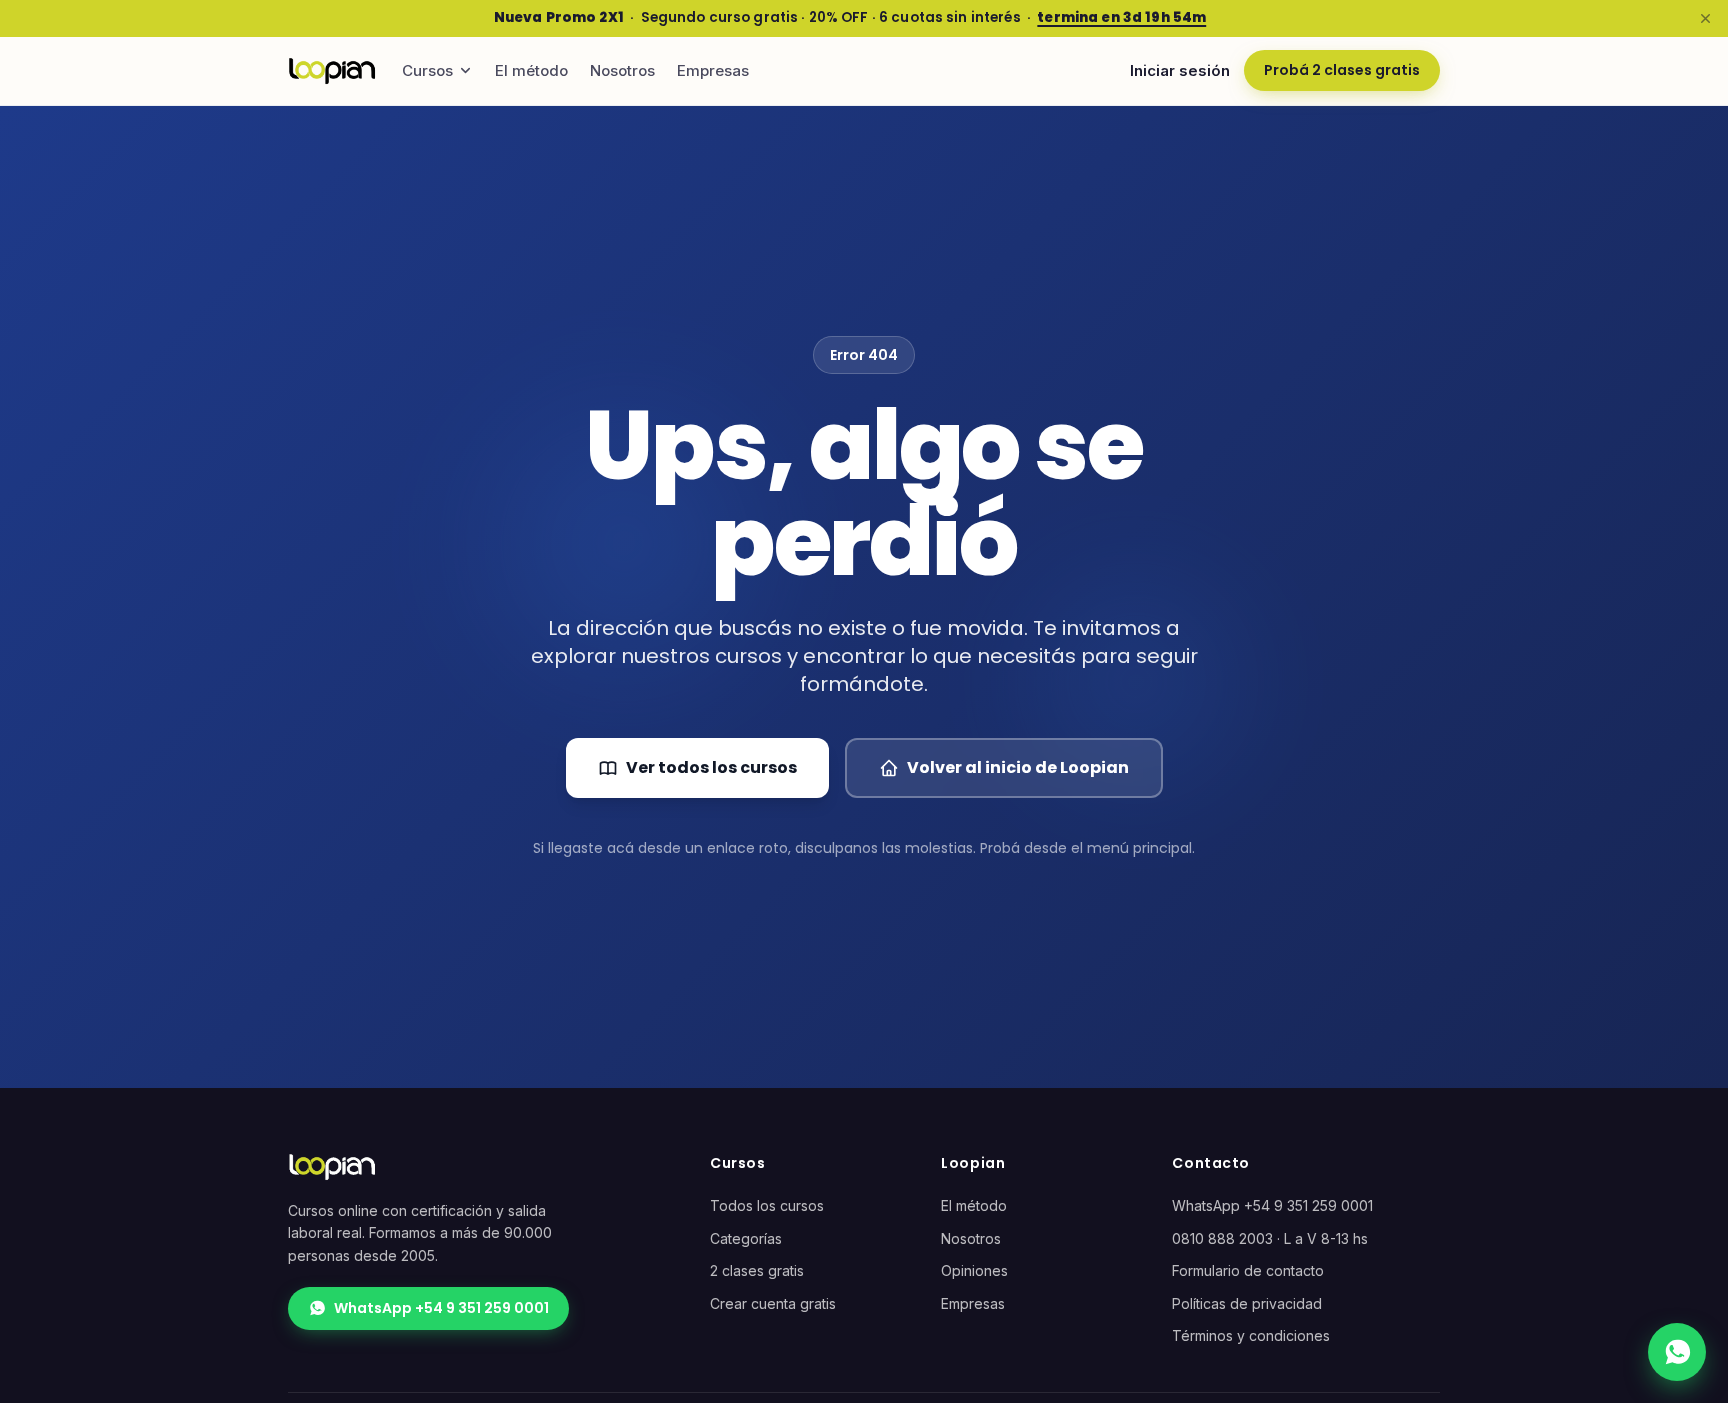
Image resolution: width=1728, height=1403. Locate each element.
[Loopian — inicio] (332, 71)
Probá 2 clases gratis (1342, 70)
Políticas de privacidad (1247, 1303)
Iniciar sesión (1180, 70)
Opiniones (974, 1270)
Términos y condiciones (1251, 1335)
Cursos (427, 70)
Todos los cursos (767, 1205)
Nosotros (622, 70)
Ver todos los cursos (711, 767)
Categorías (746, 1238)
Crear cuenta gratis (773, 1303)
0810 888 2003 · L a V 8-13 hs (1270, 1238)
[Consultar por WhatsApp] (1677, 1352)
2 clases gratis (757, 1270)
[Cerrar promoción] (1705, 18)
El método (531, 70)
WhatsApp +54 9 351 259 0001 (441, 1308)
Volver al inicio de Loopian (1018, 767)
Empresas (713, 70)
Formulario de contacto (1248, 1270)
